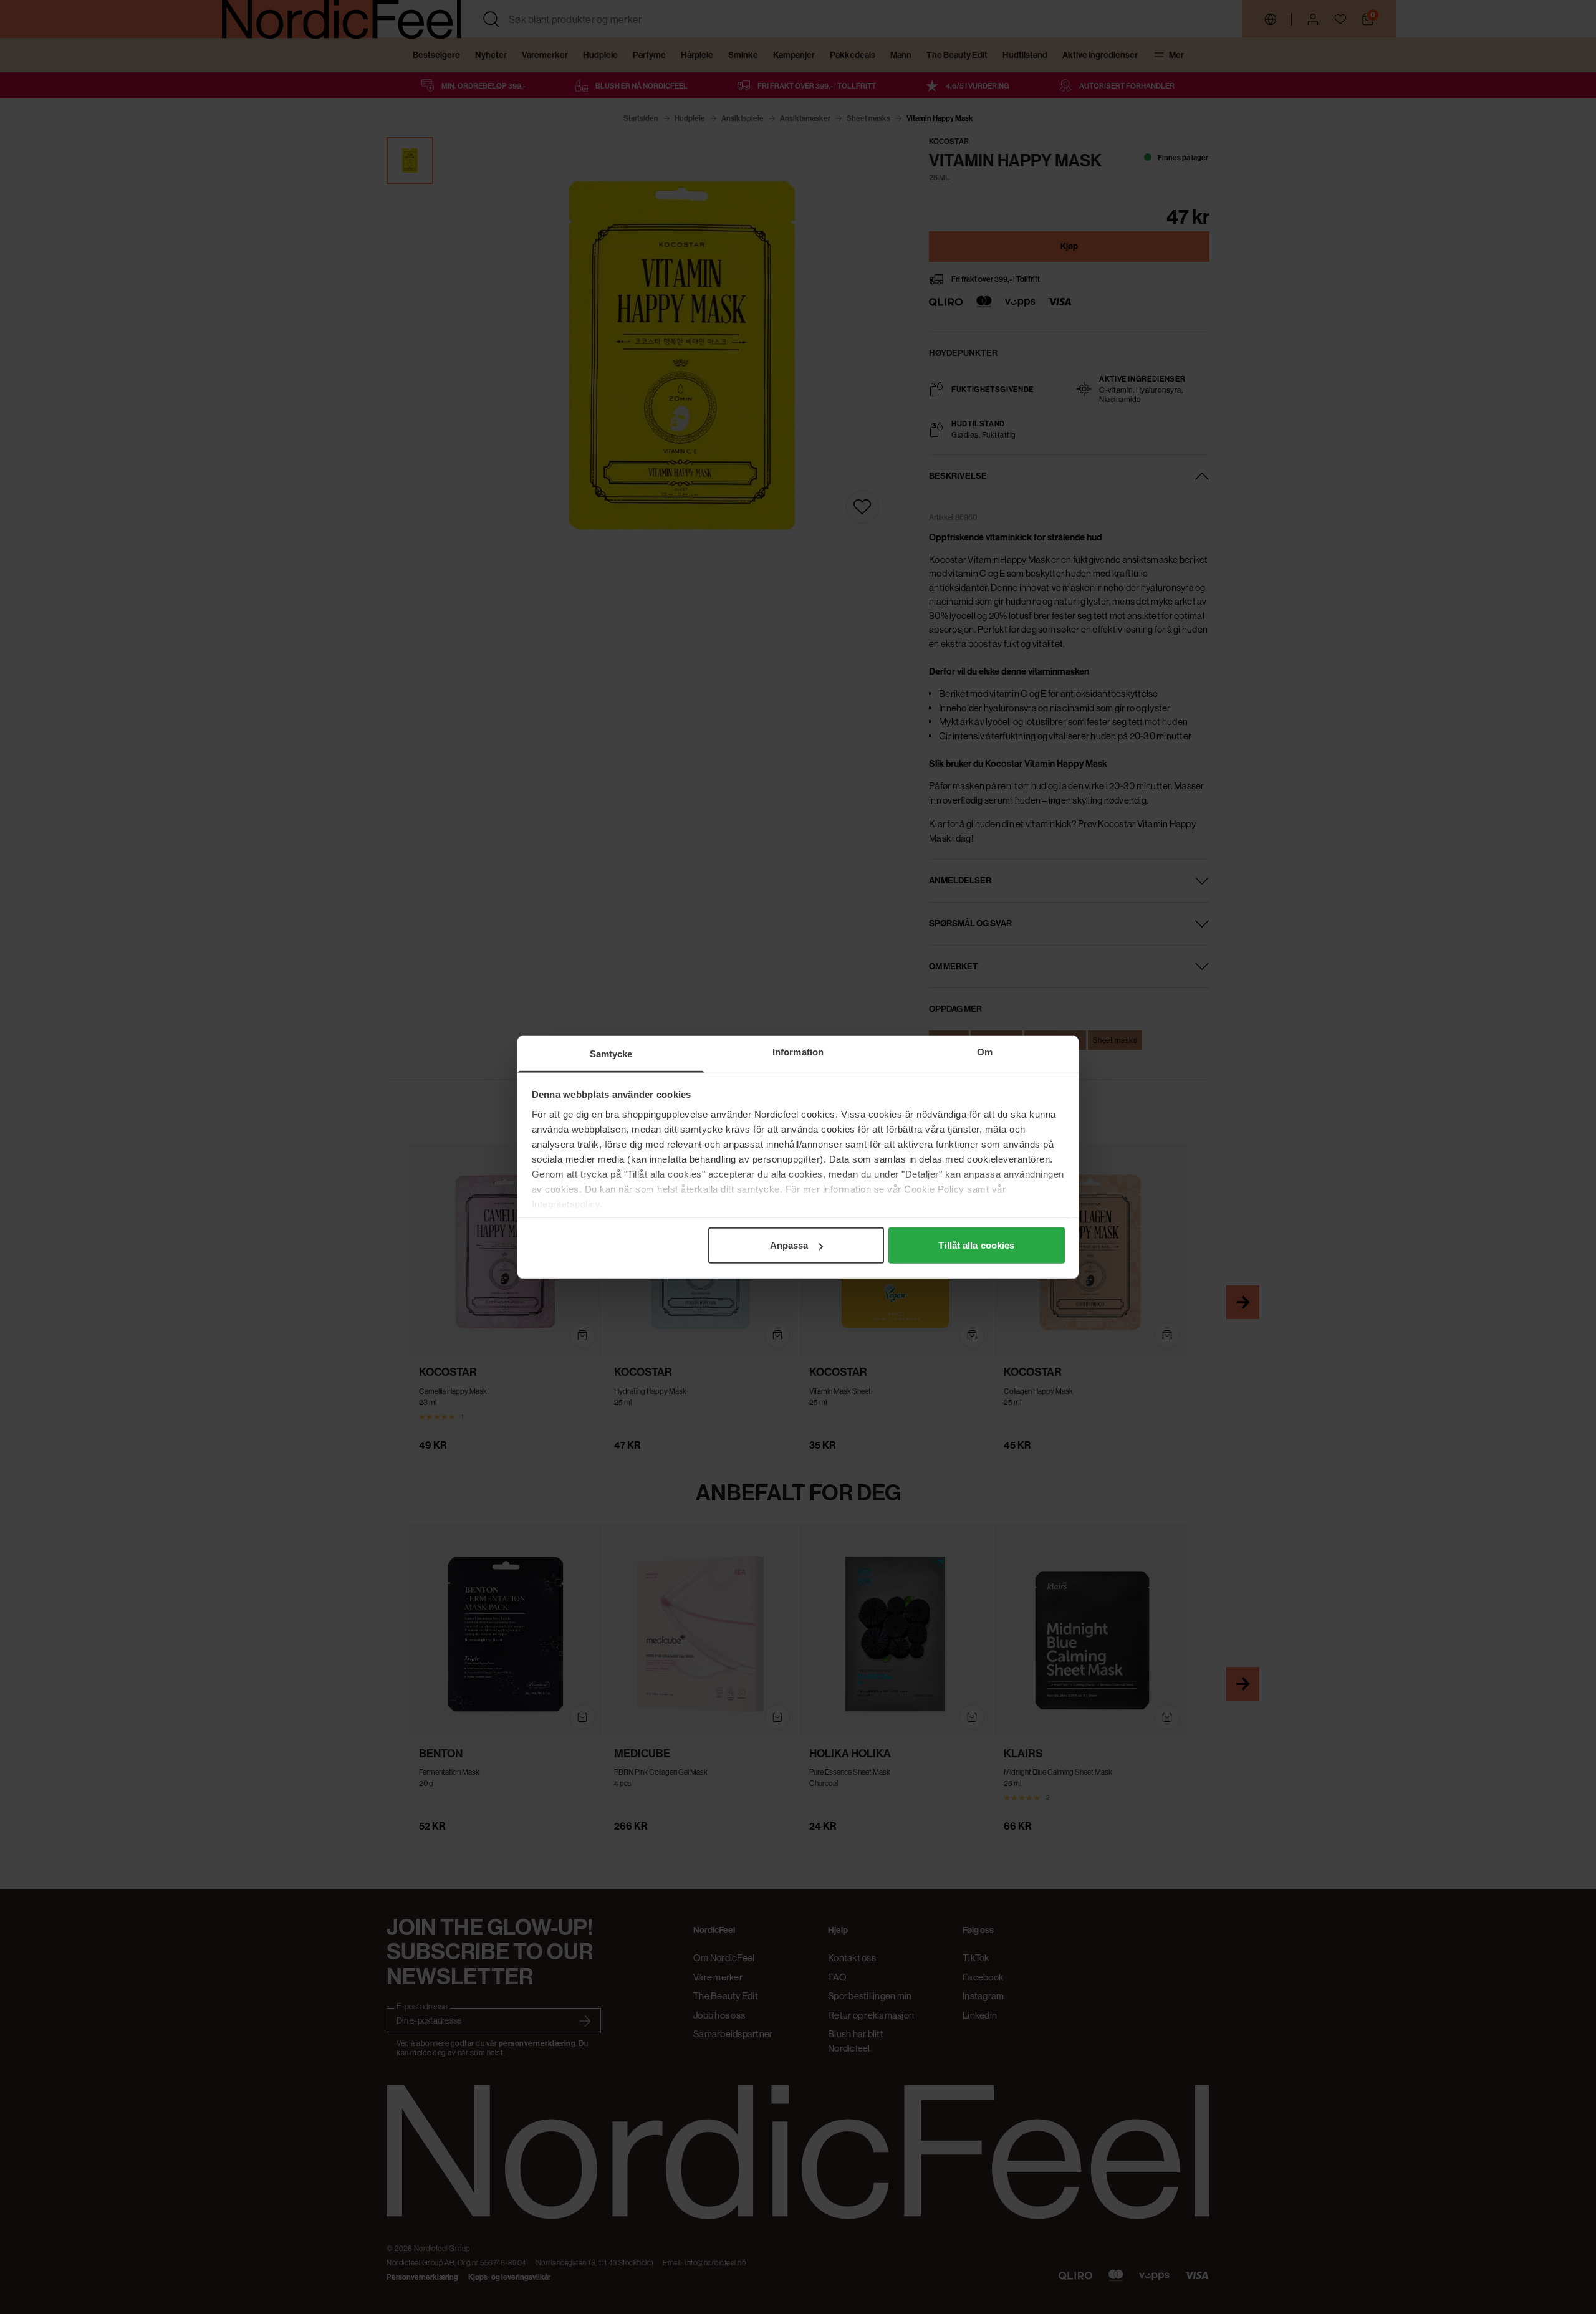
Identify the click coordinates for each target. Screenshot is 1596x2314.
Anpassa (789, 1245)
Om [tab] (985, 1052)
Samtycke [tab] (611, 1054)
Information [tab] (798, 1052)
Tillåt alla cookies (976, 1245)
